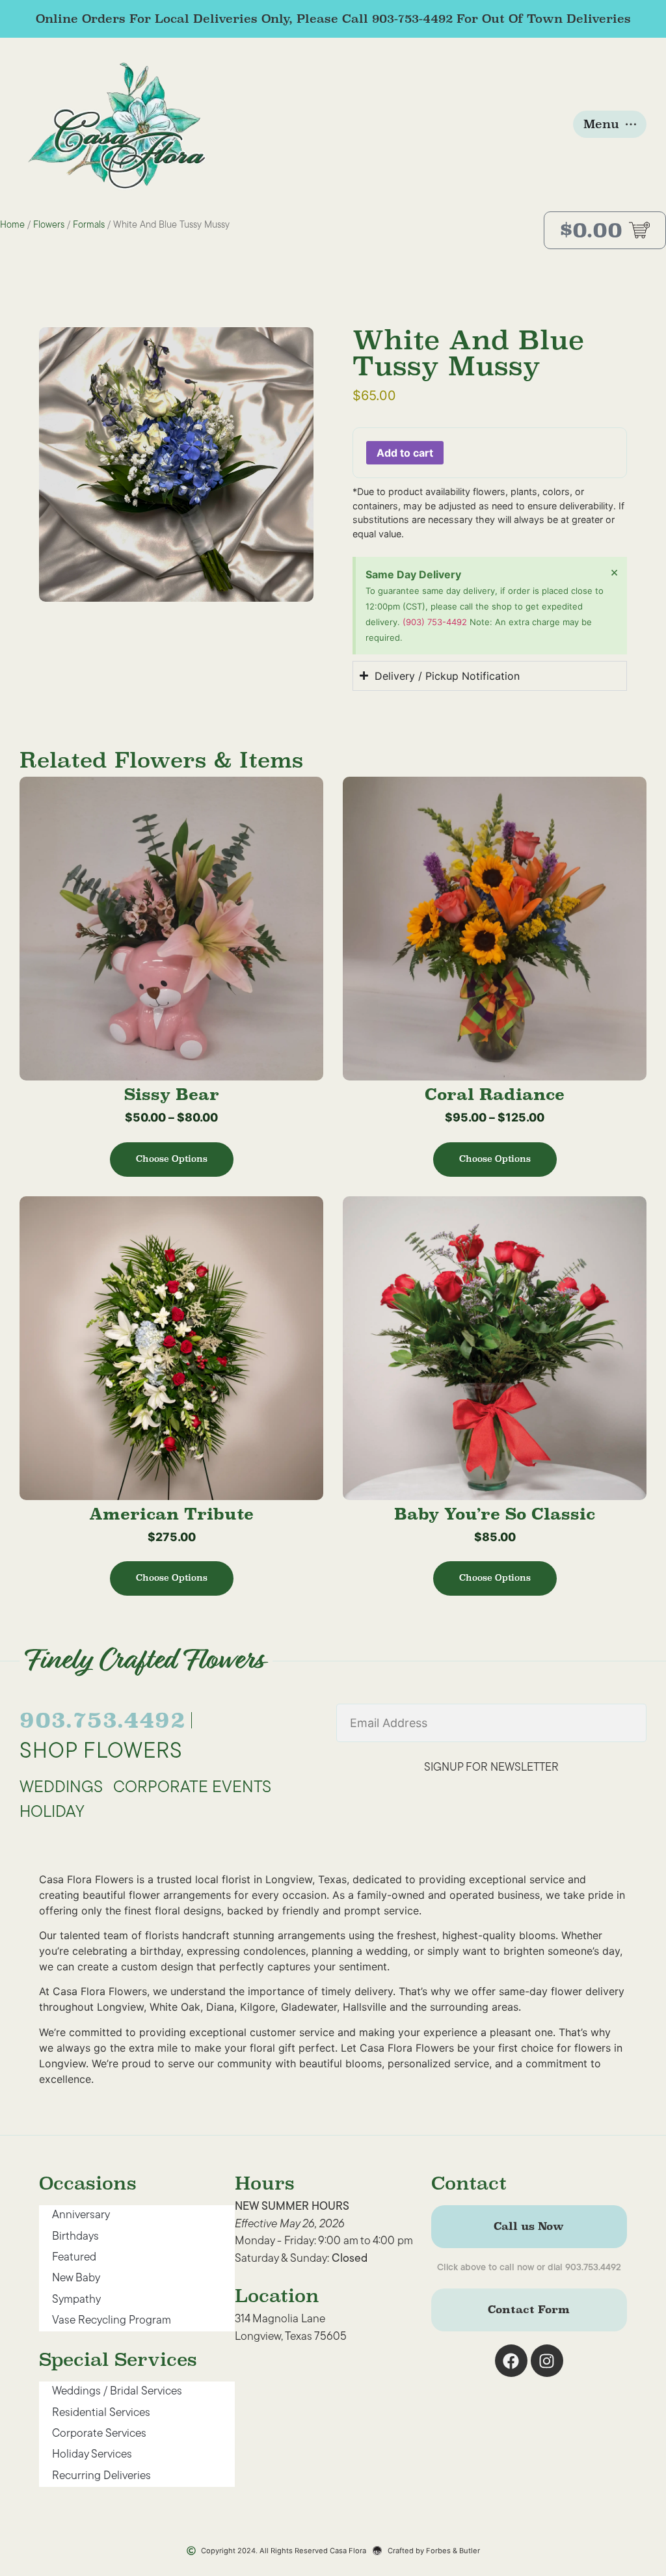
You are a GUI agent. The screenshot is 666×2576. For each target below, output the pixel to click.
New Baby (76, 2278)
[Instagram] (547, 2361)
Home (12, 225)
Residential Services (101, 2413)
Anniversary (81, 2215)
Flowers (49, 225)
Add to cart (405, 453)
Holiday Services (92, 2455)
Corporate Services (99, 2434)
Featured (74, 2258)
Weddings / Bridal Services (117, 2392)
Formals (89, 225)
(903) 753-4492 (436, 622)
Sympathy (76, 2300)
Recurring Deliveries (101, 2476)
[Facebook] (511, 2361)
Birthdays (75, 2237)
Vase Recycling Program (112, 2321)
